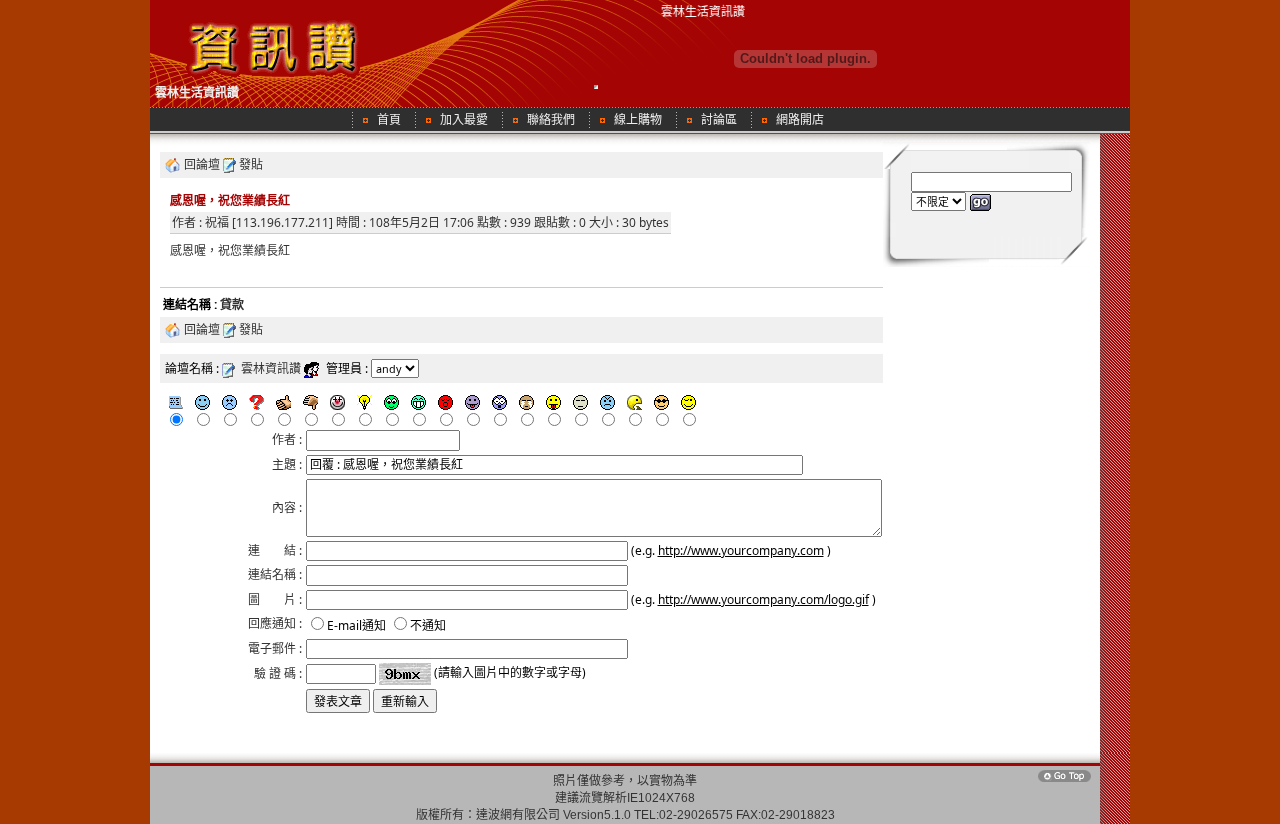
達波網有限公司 (518, 815)
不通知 (428, 625)
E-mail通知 (356, 625)
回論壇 (202, 164)
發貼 (251, 164)
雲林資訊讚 (271, 368)
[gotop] (1063, 780)
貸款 (232, 304)
